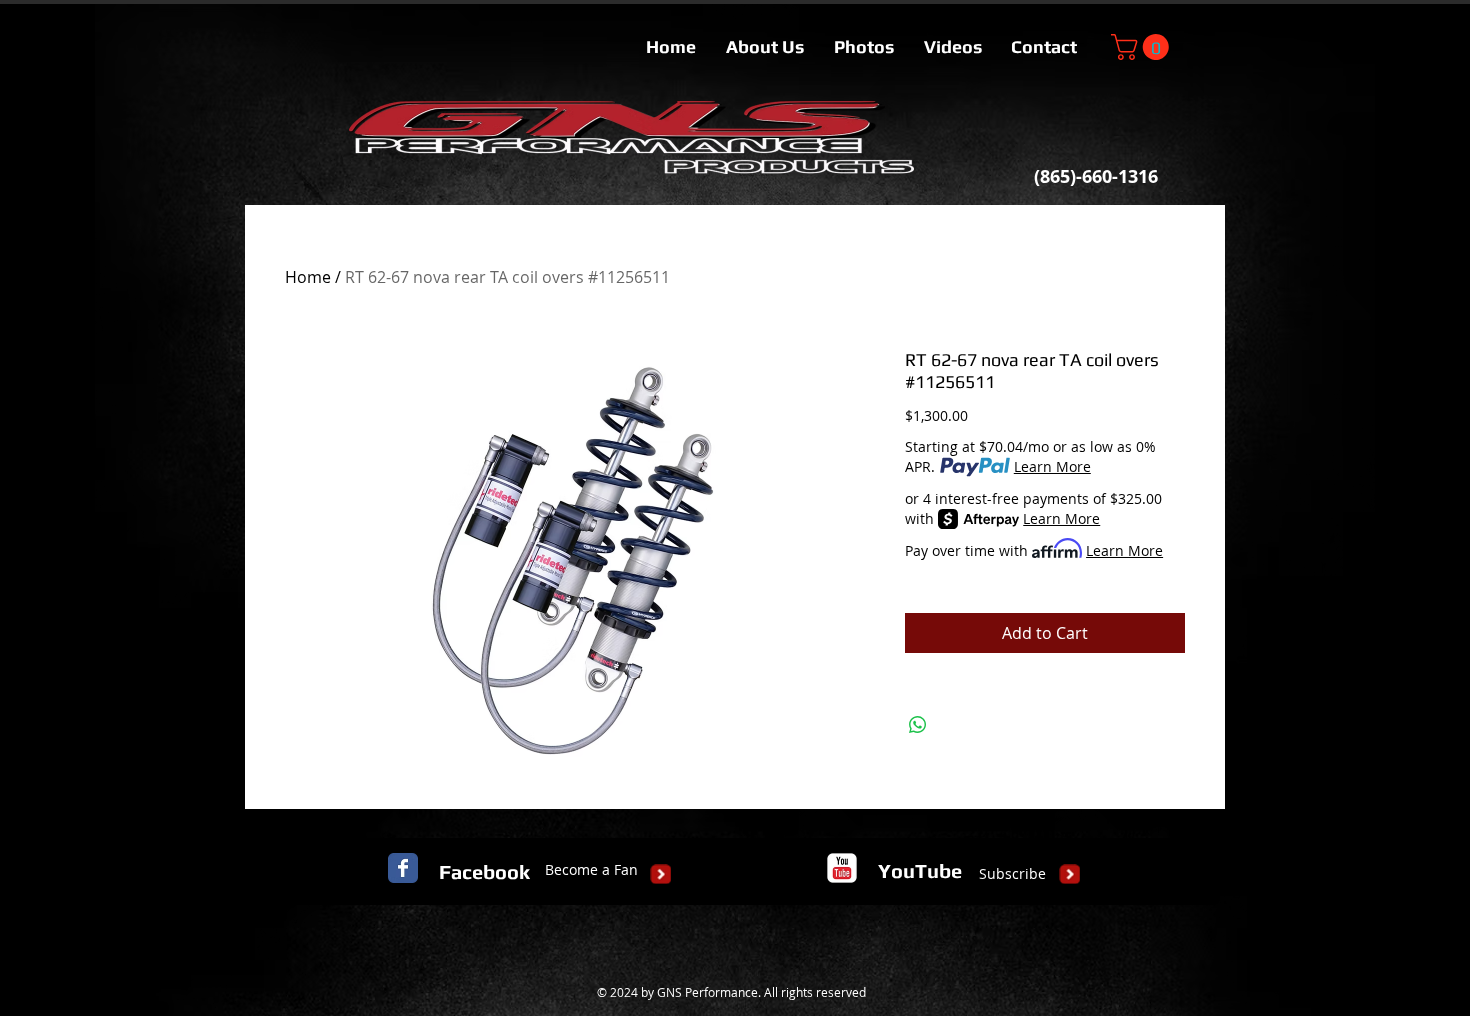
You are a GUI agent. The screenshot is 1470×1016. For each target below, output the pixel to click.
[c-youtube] (842, 868)
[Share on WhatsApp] (918, 725)
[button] (1143, 47)
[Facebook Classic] (403, 868)
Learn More (1052, 466)
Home (308, 277)
